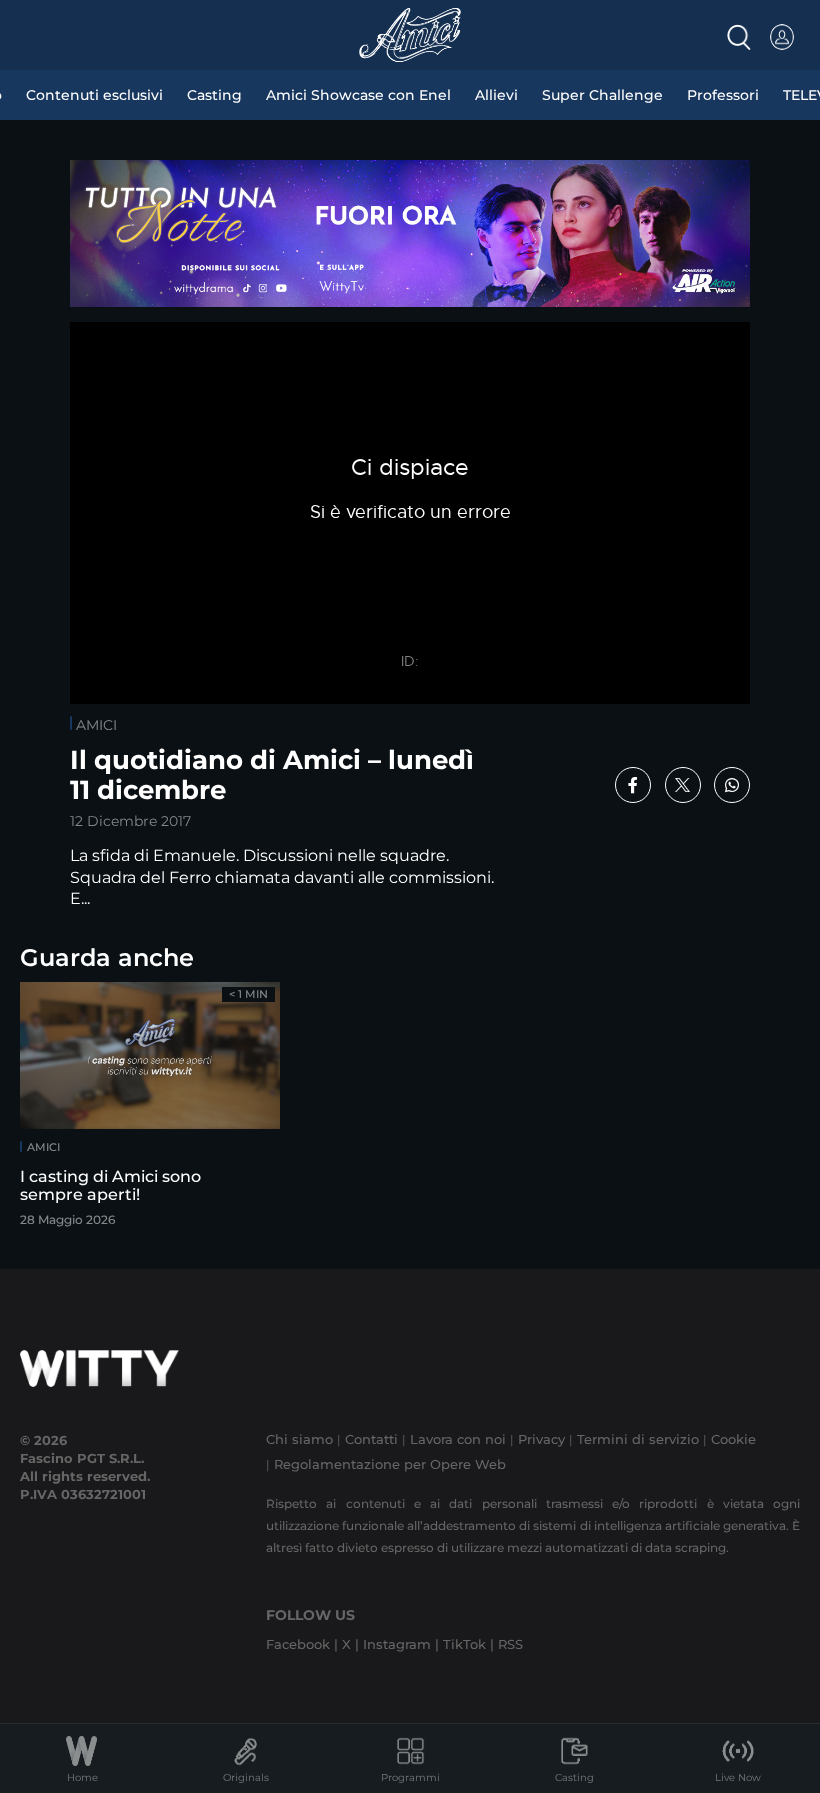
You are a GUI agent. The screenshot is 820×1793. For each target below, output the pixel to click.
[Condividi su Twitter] (683, 785)
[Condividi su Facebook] (633, 785)
